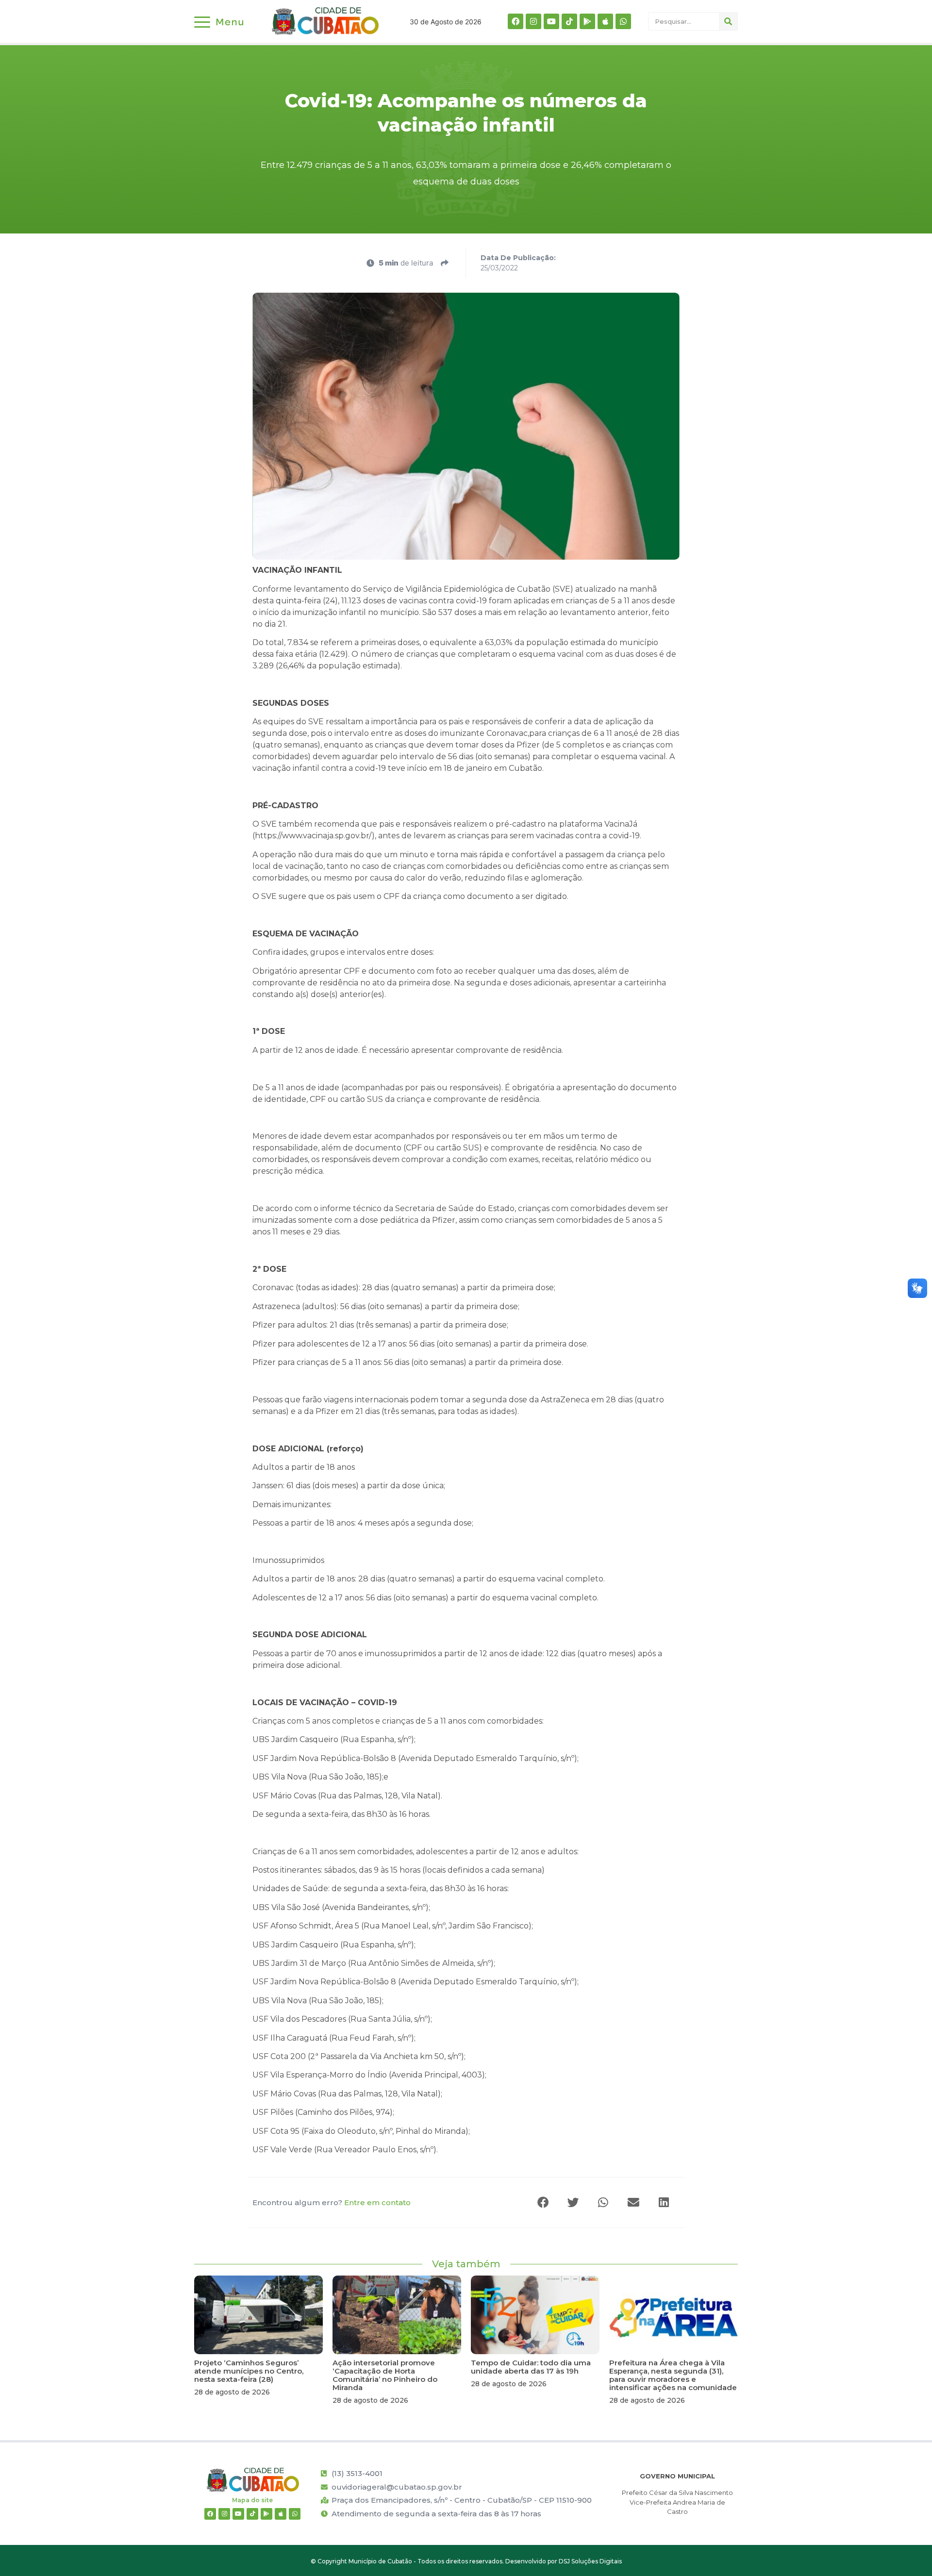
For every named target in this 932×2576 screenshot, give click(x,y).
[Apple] (605, 21)
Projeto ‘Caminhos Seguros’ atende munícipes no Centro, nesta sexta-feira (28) (249, 2371)
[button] (544, 2202)
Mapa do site (252, 2500)
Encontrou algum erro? (332, 2202)
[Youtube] (551, 21)
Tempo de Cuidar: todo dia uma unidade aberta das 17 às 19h (531, 2367)
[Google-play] (587, 21)
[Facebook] (516, 21)
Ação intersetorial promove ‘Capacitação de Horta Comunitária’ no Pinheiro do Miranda (385, 2375)
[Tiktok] (569, 21)
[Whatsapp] (623, 21)
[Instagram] (533, 21)
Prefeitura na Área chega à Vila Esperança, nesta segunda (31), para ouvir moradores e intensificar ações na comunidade (673, 2375)
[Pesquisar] (728, 21)
